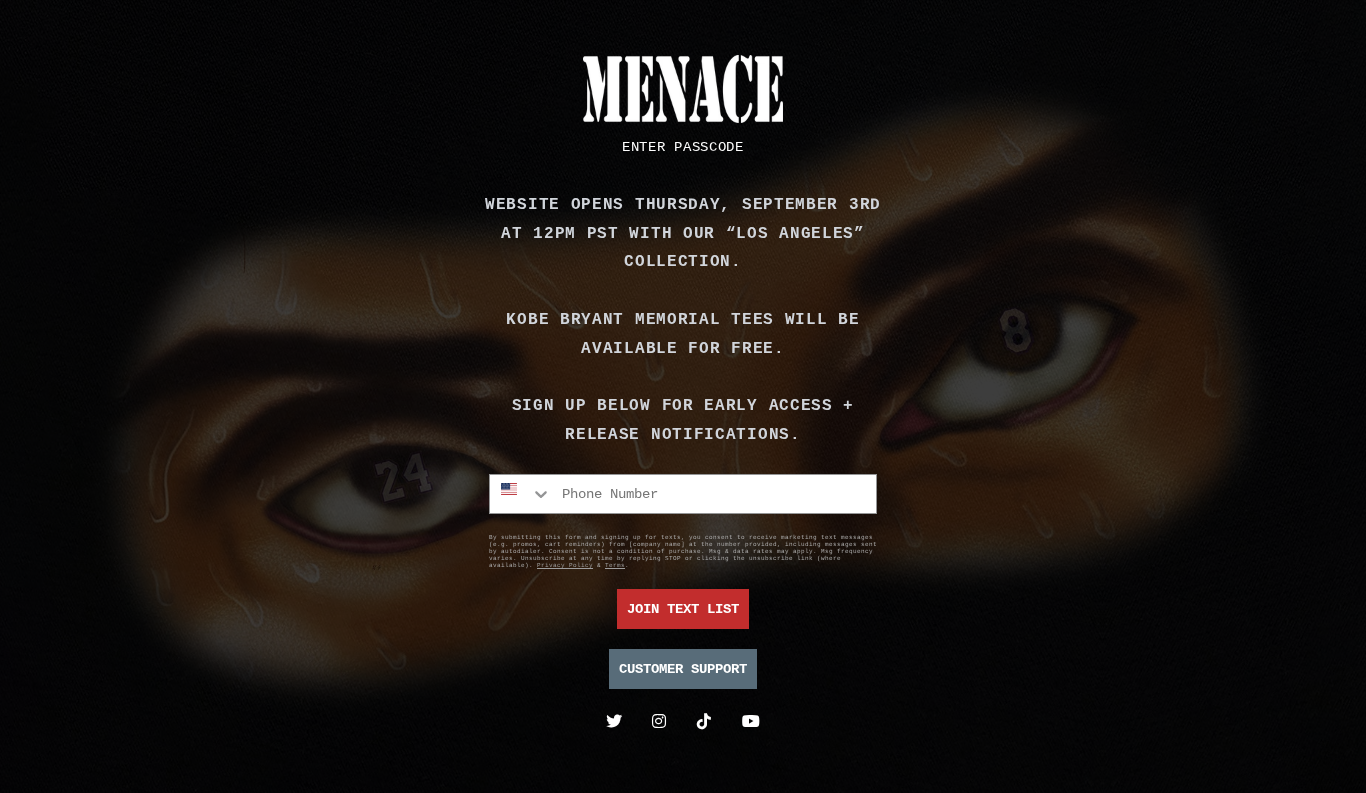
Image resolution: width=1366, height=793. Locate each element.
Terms (615, 565)
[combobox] (521, 494)
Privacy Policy (565, 565)
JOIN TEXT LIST (683, 609)
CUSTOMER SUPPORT (683, 669)
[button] (683, 147)
